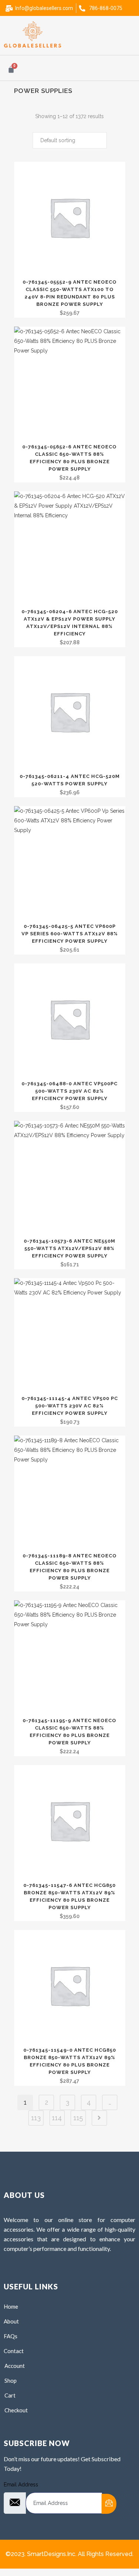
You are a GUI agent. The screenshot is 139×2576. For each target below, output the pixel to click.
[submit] (109, 2504)
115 (78, 2118)
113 (36, 2118)
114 (57, 2118)
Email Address (21, 2485)
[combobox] (70, 140)
